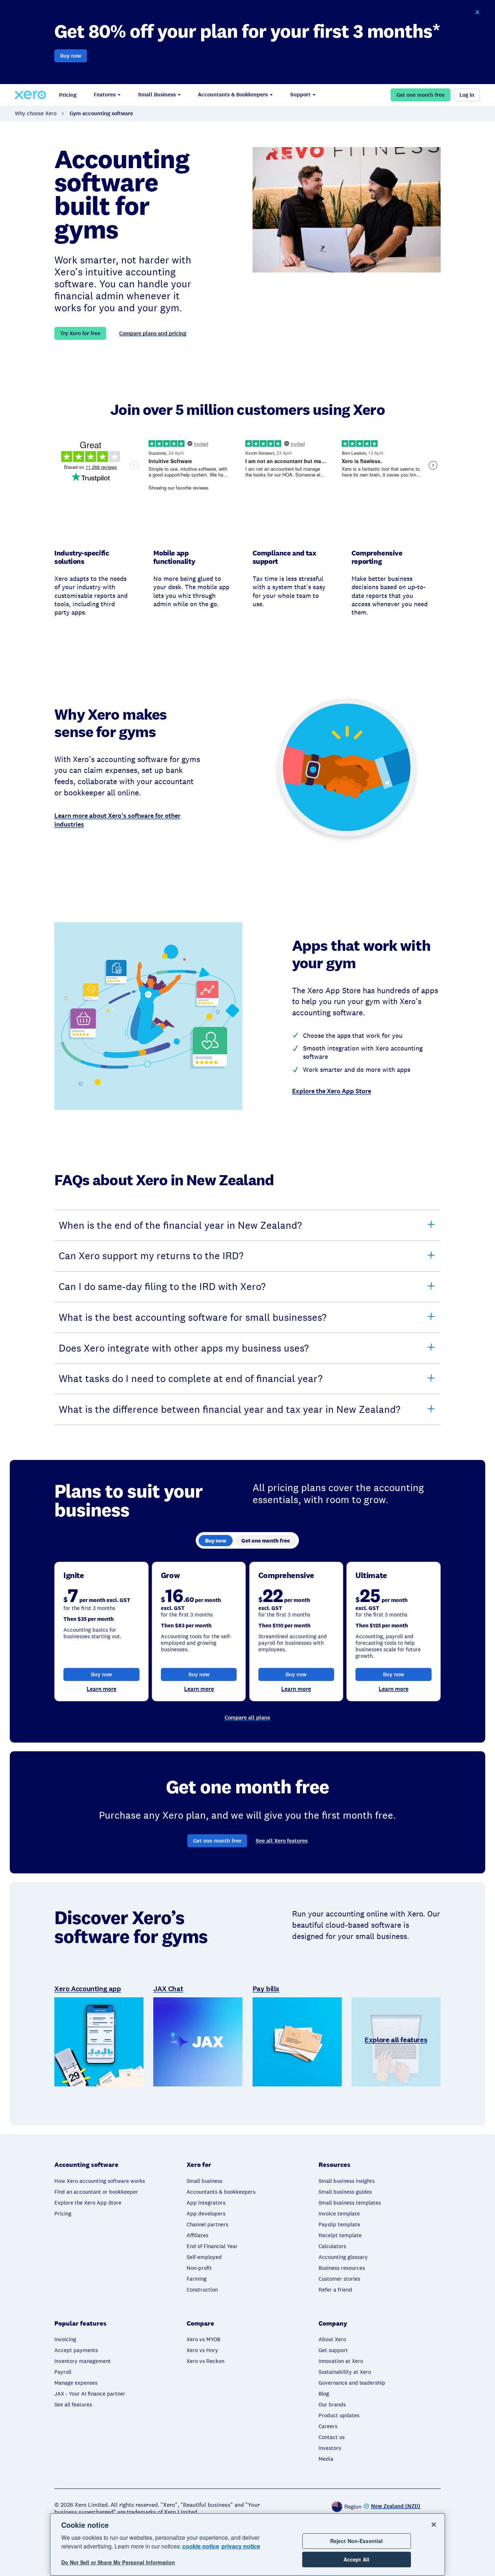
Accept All (356, 2559)
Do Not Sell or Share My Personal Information (118, 2562)
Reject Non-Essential (357, 2541)
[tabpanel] (247, 1632)
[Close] (434, 2525)
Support (300, 95)
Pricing (68, 95)
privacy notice (241, 2546)
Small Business (157, 95)
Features (105, 95)
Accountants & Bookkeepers (233, 95)
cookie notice (201, 2546)
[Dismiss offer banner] (477, 12)
